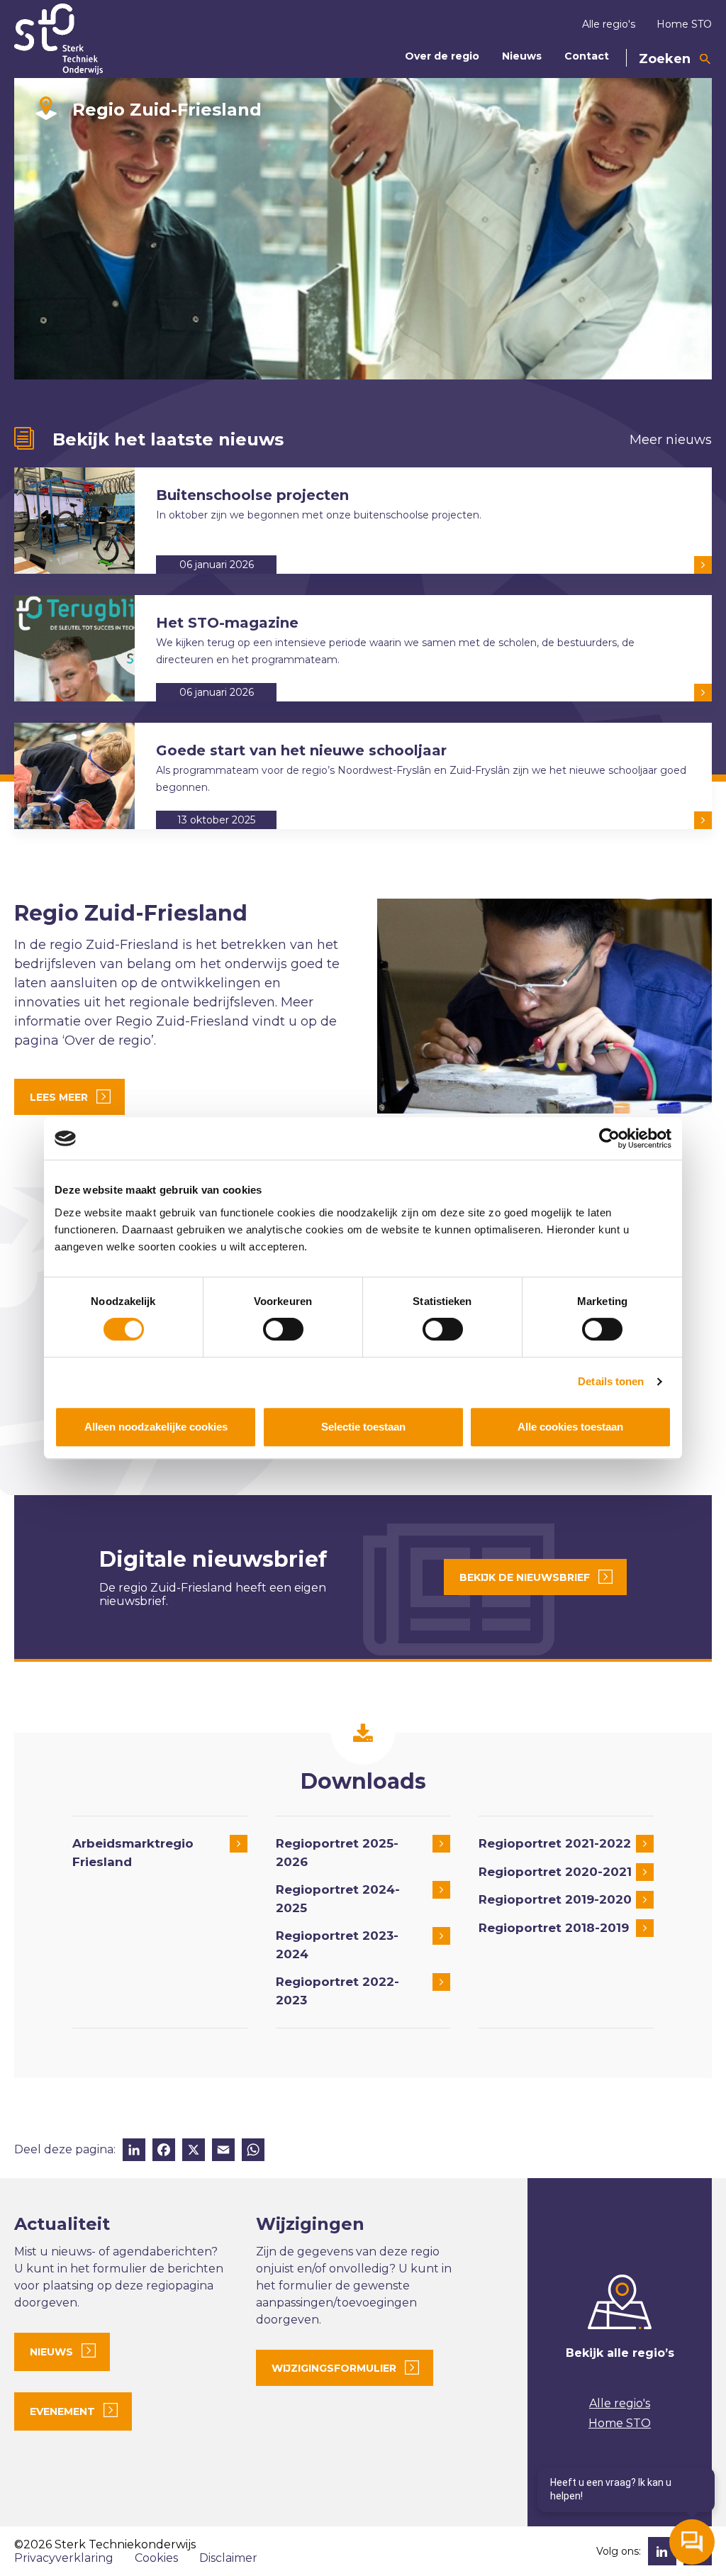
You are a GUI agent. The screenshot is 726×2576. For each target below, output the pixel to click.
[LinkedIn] (134, 2152)
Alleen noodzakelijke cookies (156, 1427)
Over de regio (442, 56)
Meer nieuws (671, 440)
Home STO (684, 24)
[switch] (283, 1329)
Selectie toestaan (363, 1427)
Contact (587, 56)
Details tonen (611, 1381)
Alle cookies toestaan (570, 1427)
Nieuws (522, 56)
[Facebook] (164, 2152)
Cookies (156, 2558)
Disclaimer (228, 2558)
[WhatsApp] (253, 2152)
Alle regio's (609, 24)
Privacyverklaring (64, 2558)
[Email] (223, 2152)
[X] (194, 2152)
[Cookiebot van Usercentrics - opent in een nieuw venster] (609, 1138)
